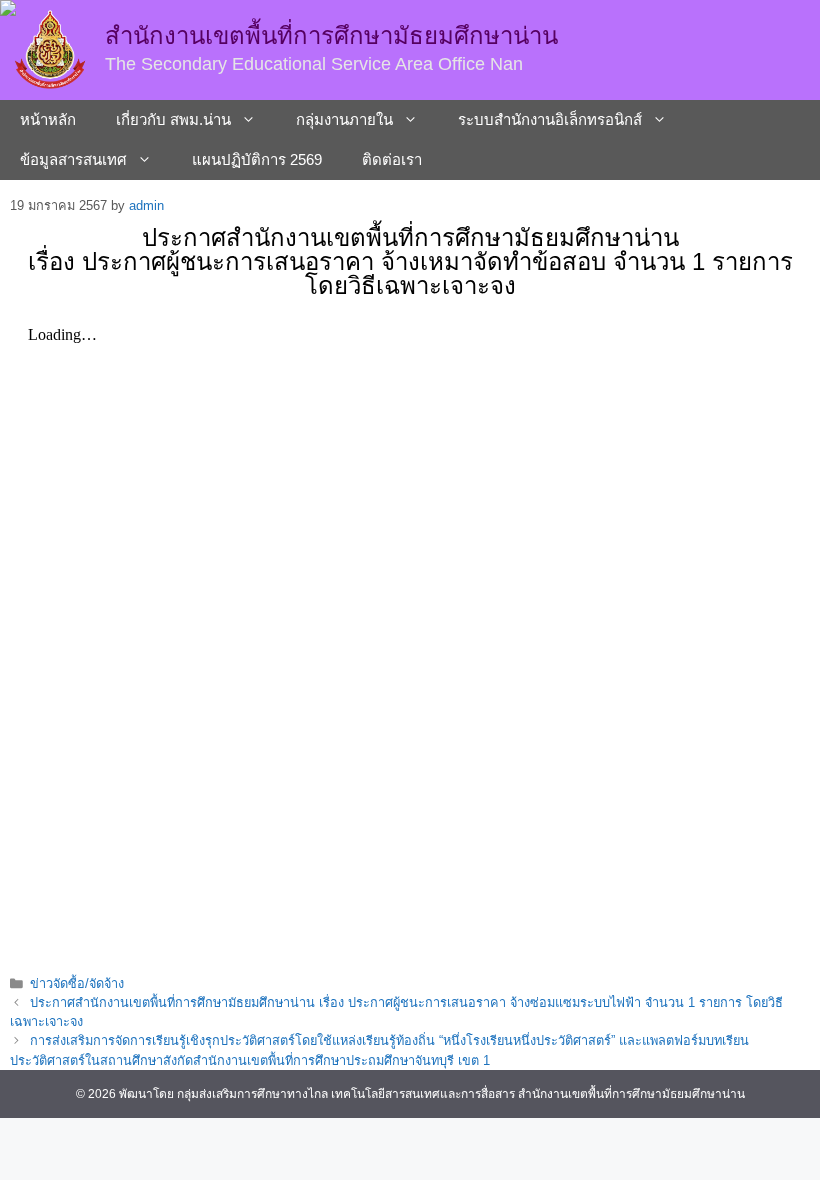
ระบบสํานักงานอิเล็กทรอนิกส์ (550, 119)
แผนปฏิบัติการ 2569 (257, 159)
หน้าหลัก (48, 119)
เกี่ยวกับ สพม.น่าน (173, 119)
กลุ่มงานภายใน (344, 119)
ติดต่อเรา (392, 159)
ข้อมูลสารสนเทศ (73, 159)
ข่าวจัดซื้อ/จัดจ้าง (77, 983)
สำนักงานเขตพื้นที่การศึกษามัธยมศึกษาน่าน (331, 35)
